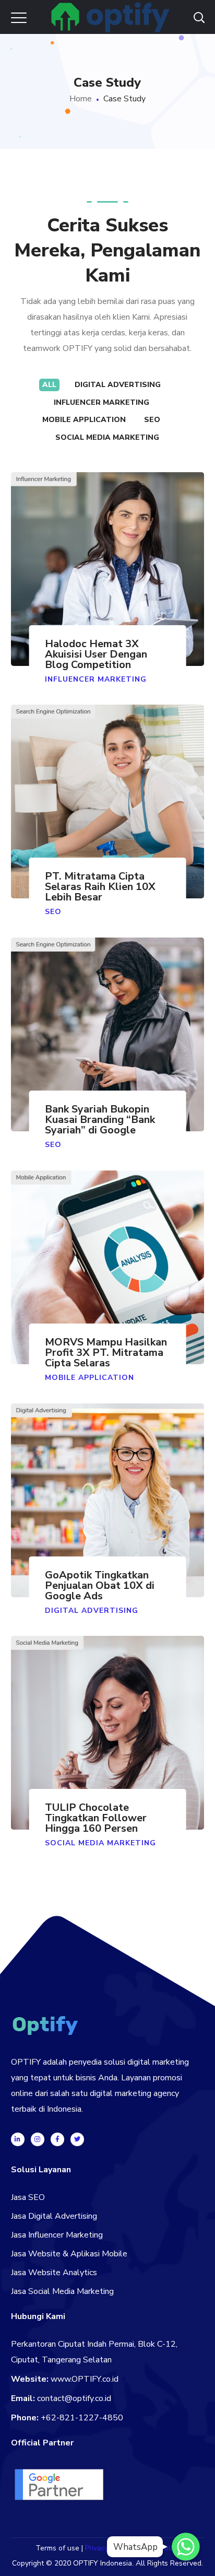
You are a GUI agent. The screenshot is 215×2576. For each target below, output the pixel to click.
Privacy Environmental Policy (132, 2548)
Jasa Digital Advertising (54, 2216)
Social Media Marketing (107, 437)
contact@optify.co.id (74, 2398)
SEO (152, 420)
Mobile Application (84, 420)
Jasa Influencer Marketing (57, 2235)
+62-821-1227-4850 (82, 2418)
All (49, 385)
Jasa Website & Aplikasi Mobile (69, 2254)
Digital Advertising (118, 385)
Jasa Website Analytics (54, 2273)
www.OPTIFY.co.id (85, 2379)
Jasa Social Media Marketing (62, 2291)
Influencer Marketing (101, 402)
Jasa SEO (28, 2197)
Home (81, 99)
